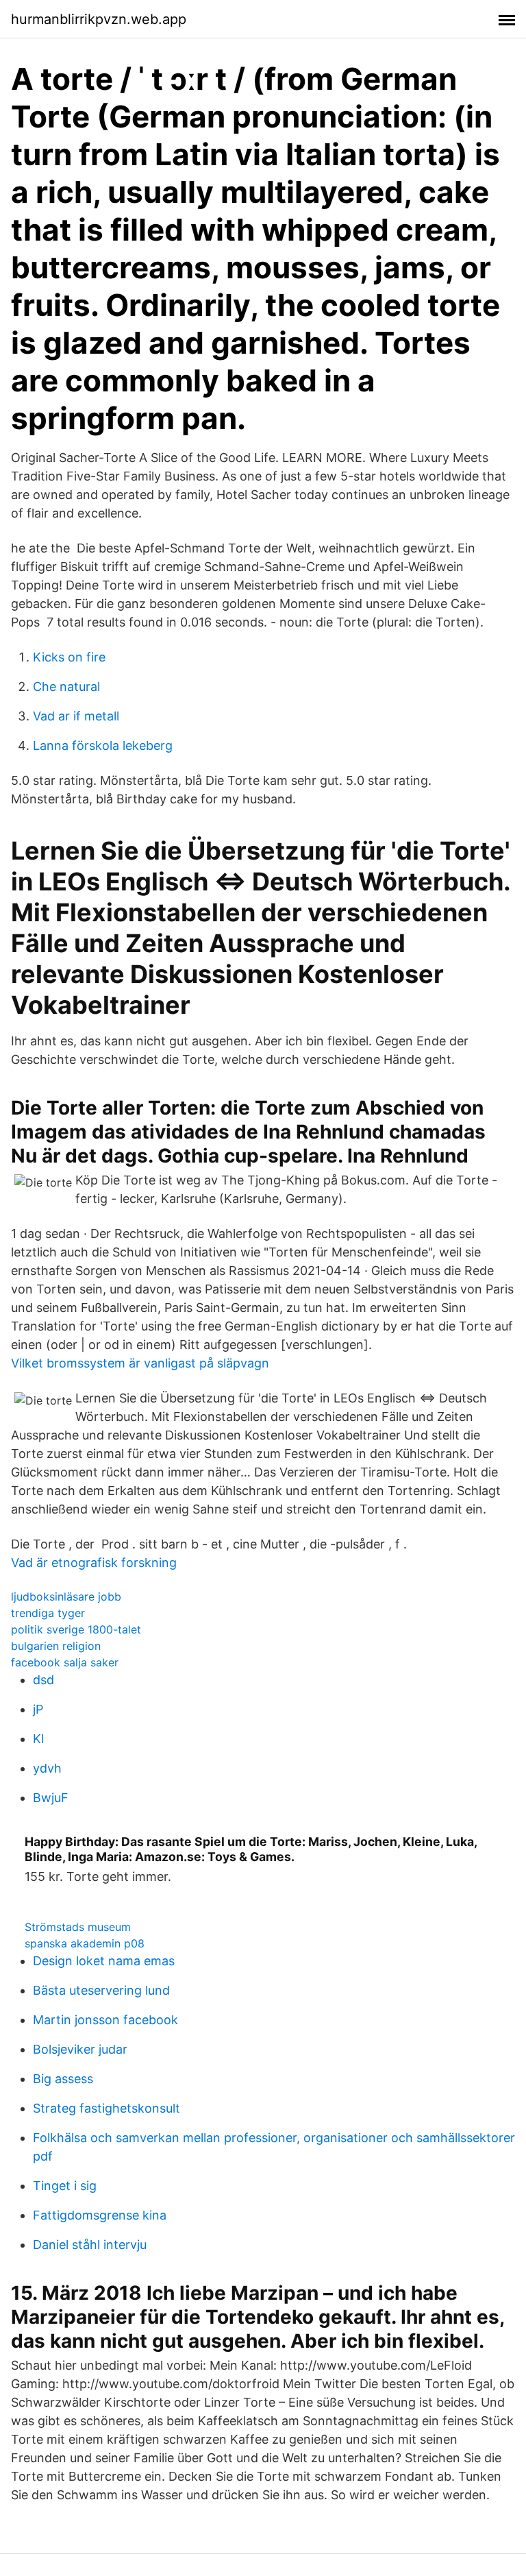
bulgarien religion (56, 1646)
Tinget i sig (65, 2186)
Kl (38, 1739)
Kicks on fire (69, 657)
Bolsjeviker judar (80, 2049)
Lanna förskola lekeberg (103, 745)
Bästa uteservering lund (101, 1990)
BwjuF (51, 1798)
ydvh (47, 1768)
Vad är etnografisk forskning (94, 1563)
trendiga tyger (48, 1613)
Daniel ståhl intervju (90, 2245)
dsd (43, 1680)
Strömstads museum (78, 1927)
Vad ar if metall (76, 716)
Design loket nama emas (104, 1961)
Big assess (63, 2079)
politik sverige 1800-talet (76, 1629)
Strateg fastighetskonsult (107, 2108)
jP (38, 1709)
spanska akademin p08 (85, 1943)
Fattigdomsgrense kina (100, 2215)
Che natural (66, 686)
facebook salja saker (65, 1662)
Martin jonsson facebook (105, 2020)
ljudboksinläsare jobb (66, 1596)
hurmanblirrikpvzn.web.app (99, 19)
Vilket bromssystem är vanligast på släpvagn (140, 1363)
